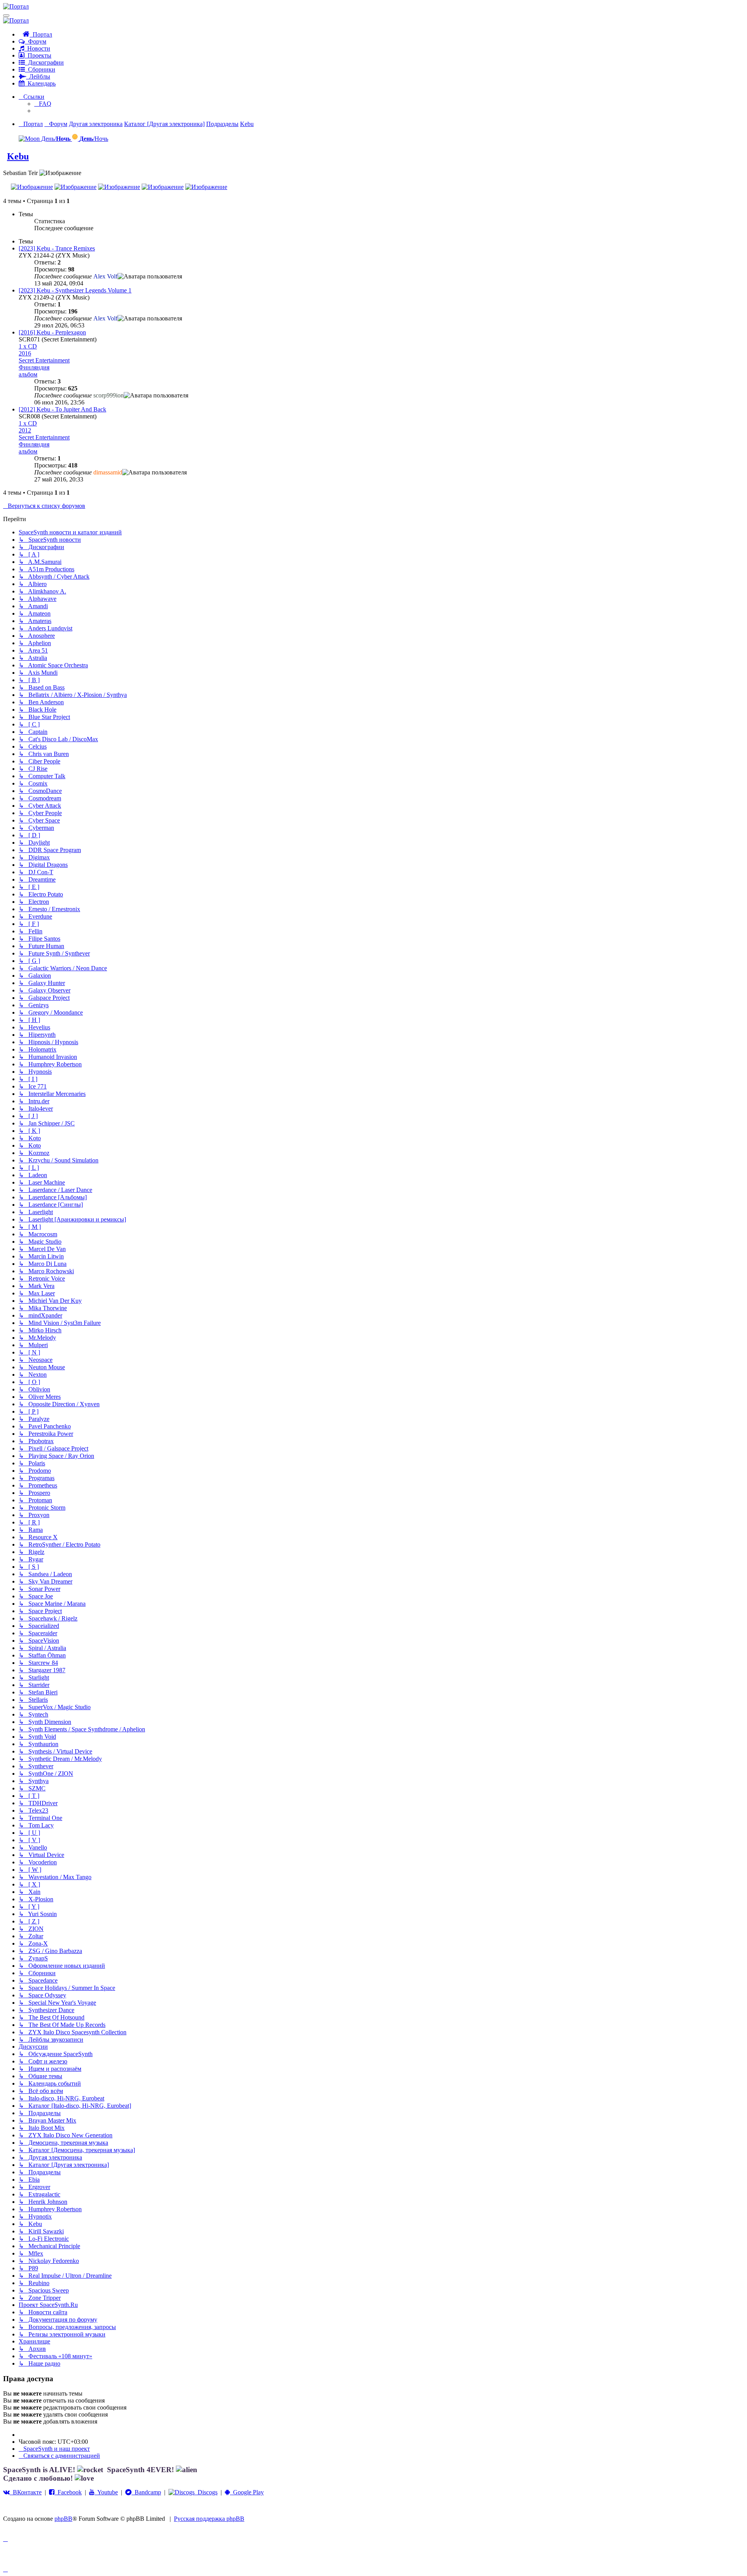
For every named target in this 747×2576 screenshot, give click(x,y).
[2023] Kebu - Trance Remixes (57, 248)
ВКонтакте (26, 2492)
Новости (37, 48)
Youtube (106, 2492)
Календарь (40, 83)
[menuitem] (43, 104)
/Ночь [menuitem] (94, 139)
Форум (36, 41)
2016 (25, 353)
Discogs (206, 2492)
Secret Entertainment (44, 360)
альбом (28, 374)
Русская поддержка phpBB (209, 2519)
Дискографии (44, 62)
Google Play (247, 2492)
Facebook (68, 2492)
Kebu (18, 156)
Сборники (40, 69)
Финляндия (34, 367)
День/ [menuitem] (55, 139)
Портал (41, 34)
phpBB (63, 2519)
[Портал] (16, 6)
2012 (25, 430)
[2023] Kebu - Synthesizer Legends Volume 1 (75, 290)
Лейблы (38, 76)
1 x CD (28, 346)
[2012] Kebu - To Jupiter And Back (62, 409)
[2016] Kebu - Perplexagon (52, 332)
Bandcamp (146, 2492)
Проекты (38, 55)
